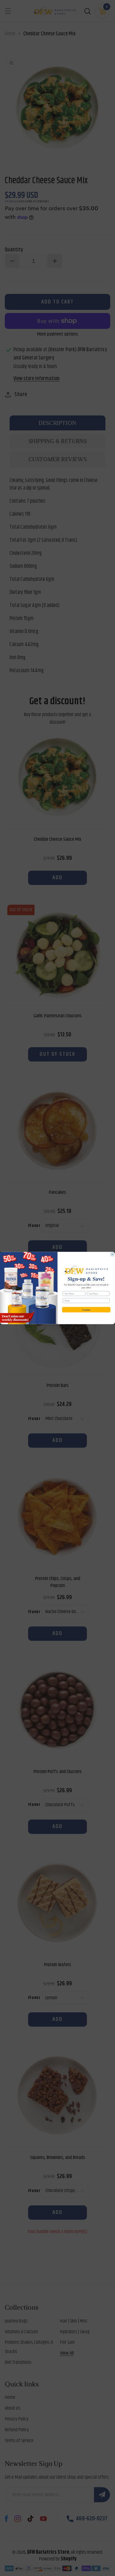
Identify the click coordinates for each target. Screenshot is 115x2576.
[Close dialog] (112, 1254)
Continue (86, 1309)
